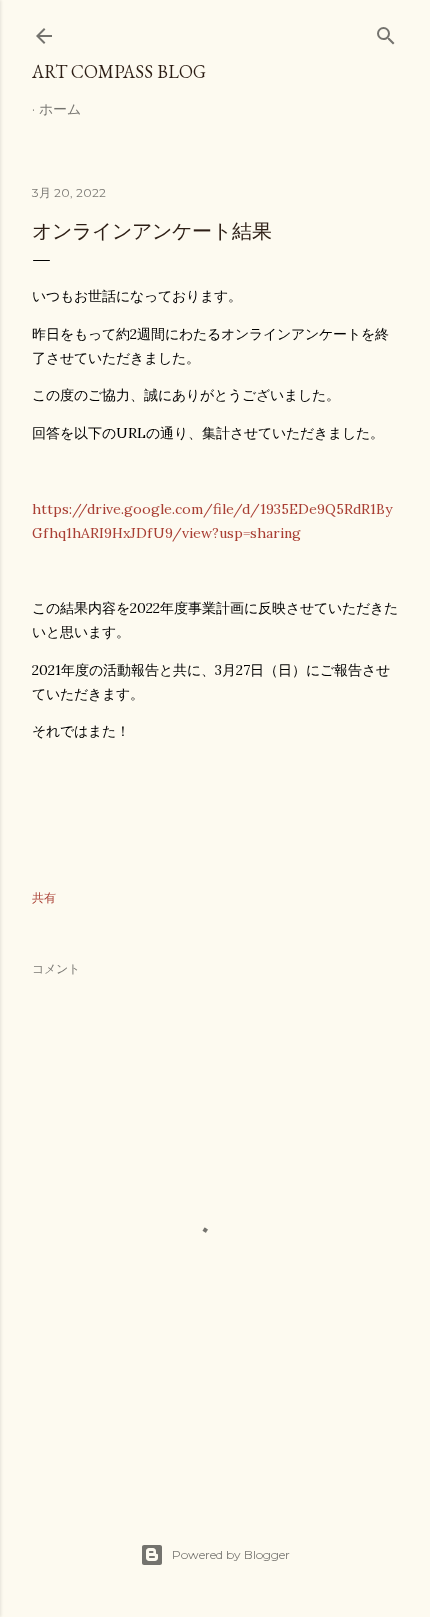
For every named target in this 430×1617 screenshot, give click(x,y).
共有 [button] (44, 897)
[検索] (386, 31)
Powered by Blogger (231, 1554)
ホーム (60, 109)
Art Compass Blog (119, 71)
